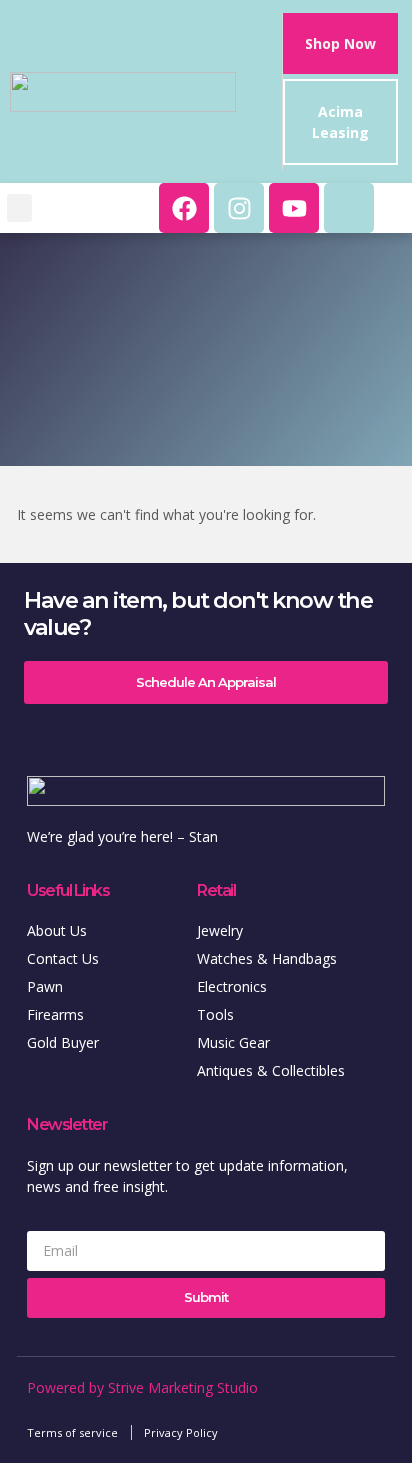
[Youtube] (294, 208)
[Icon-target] (349, 208)
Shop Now (340, 43)
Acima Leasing (340, 122)
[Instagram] (239, 208)
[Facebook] (184, 208)
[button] (19, 208)
